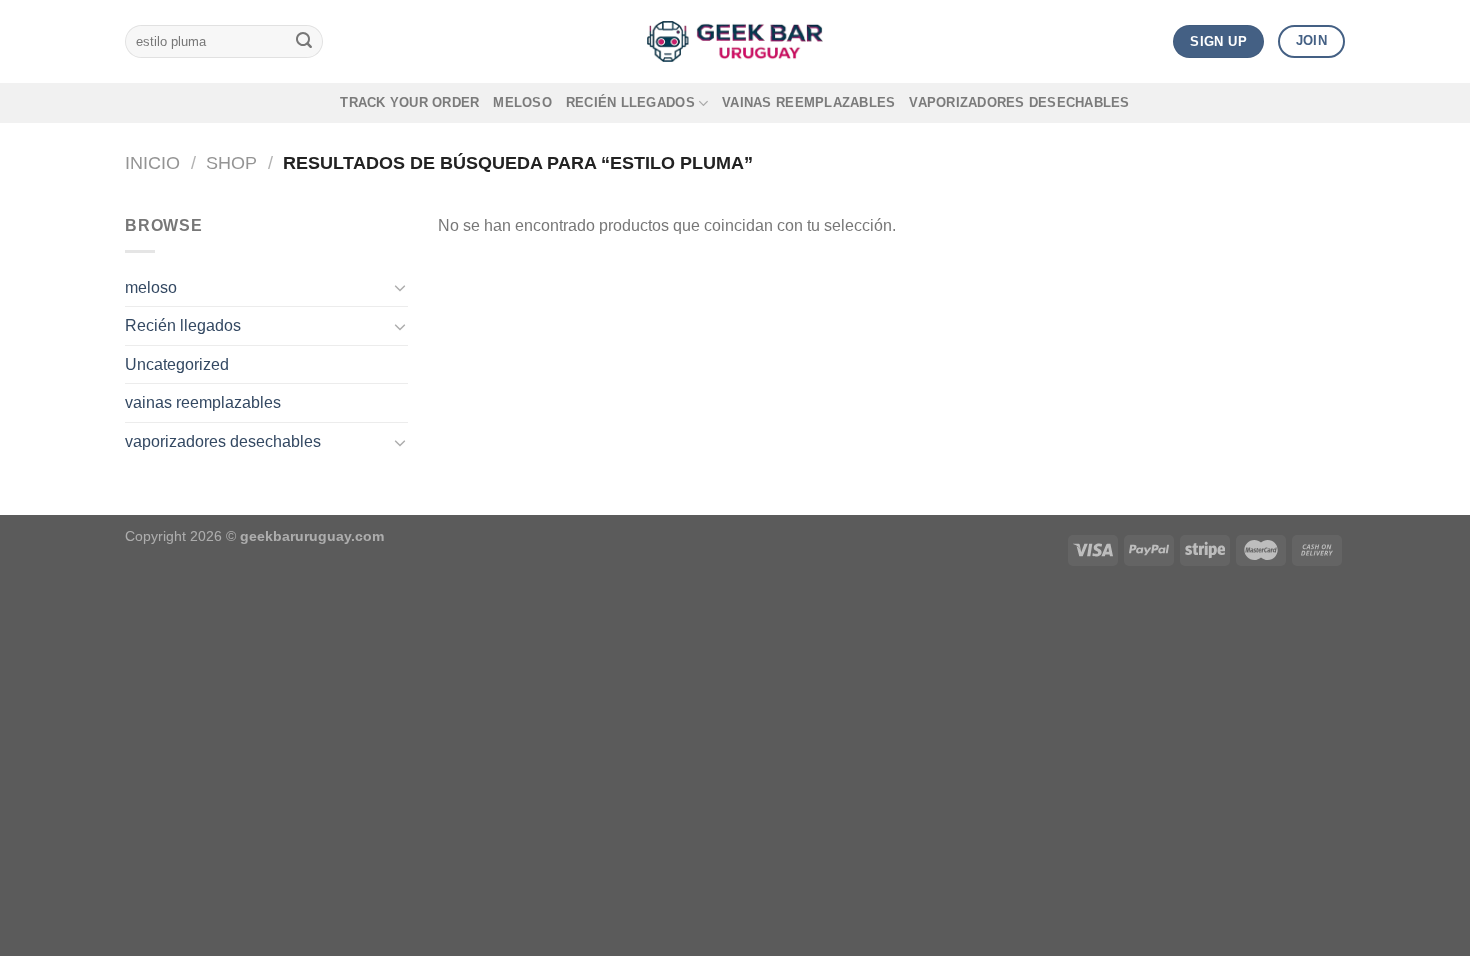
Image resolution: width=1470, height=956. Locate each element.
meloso (522, 102)
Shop (231, 162)
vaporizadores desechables (1019, 102)
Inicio (152, 162)
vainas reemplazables (808, 102)
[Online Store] (735, 41)
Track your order (409, 102)
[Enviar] (304, 42)
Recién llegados (630, 102)
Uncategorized (177, 364)
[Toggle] (400, 287)
